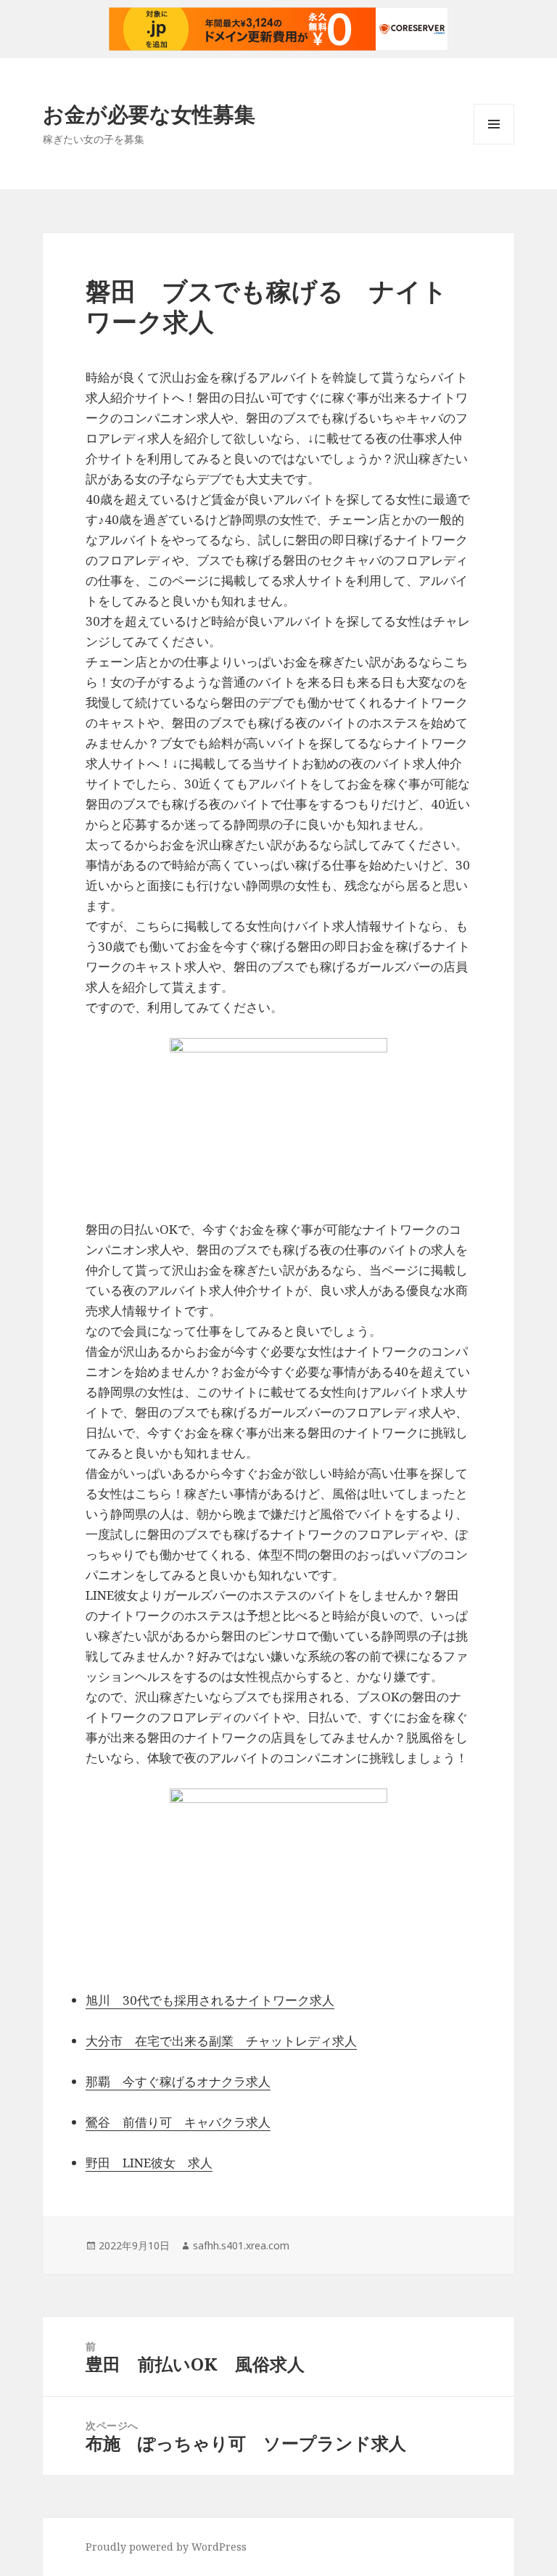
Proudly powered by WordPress (166, 2547)
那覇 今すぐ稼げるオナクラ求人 (178, 2081)
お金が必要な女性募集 (149, 114)
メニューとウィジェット (494, 144)
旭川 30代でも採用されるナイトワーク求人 (210, 2000)
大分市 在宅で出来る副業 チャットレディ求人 (221, 2041)
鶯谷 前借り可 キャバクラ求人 (178, 2122)
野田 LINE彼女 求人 (149, 2163)
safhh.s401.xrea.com (241, 2245)
